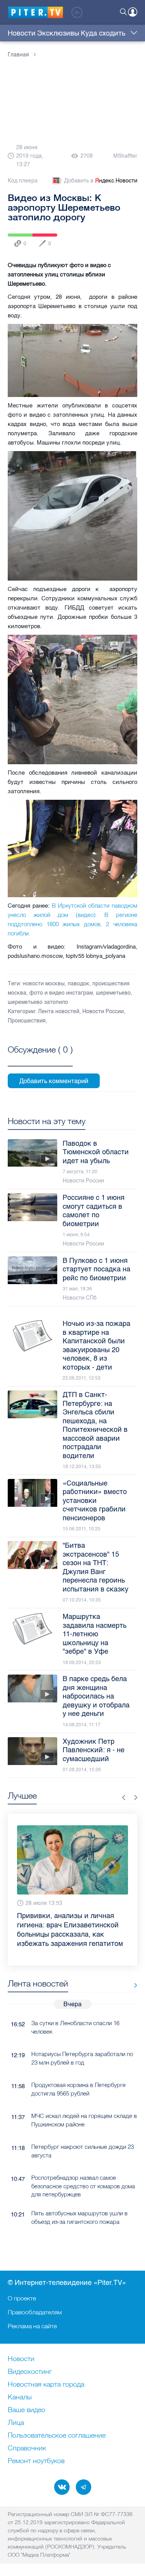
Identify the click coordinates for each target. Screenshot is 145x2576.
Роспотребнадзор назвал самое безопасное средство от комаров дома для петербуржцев (83, 2167)
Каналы (20, 2397)
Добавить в (101, 181)
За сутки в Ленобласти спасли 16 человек (75, 2009)
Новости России (103, 1011)
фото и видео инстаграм (61, 993)
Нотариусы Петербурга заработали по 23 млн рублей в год (82, 2039)
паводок (78, 984)
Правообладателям (35, 2312)
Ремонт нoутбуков (36, 2461)
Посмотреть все (40, 1058)
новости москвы (44, 984)
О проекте (22, 2298)
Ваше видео (26, 2410)
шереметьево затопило (38, 1002)
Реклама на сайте (32, 2326)
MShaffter (125, 156)
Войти (133, 12)
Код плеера (23, 181)
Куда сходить (103, 33)
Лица (16, 2423)
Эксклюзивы (58, 33)
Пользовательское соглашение (57, 2436)
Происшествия (27, 1021)
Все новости (133, 1967)
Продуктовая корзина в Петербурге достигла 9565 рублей (78, 2070)
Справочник (27, 2448)
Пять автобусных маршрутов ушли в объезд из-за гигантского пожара (79, 2199)
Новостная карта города (46, 2385)
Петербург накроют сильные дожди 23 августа (83, 2132)
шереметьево (113, 993)
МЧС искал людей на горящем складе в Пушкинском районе (84, 2101)
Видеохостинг (30, 2372)
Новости (22, 33)
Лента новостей (59, 1011)
